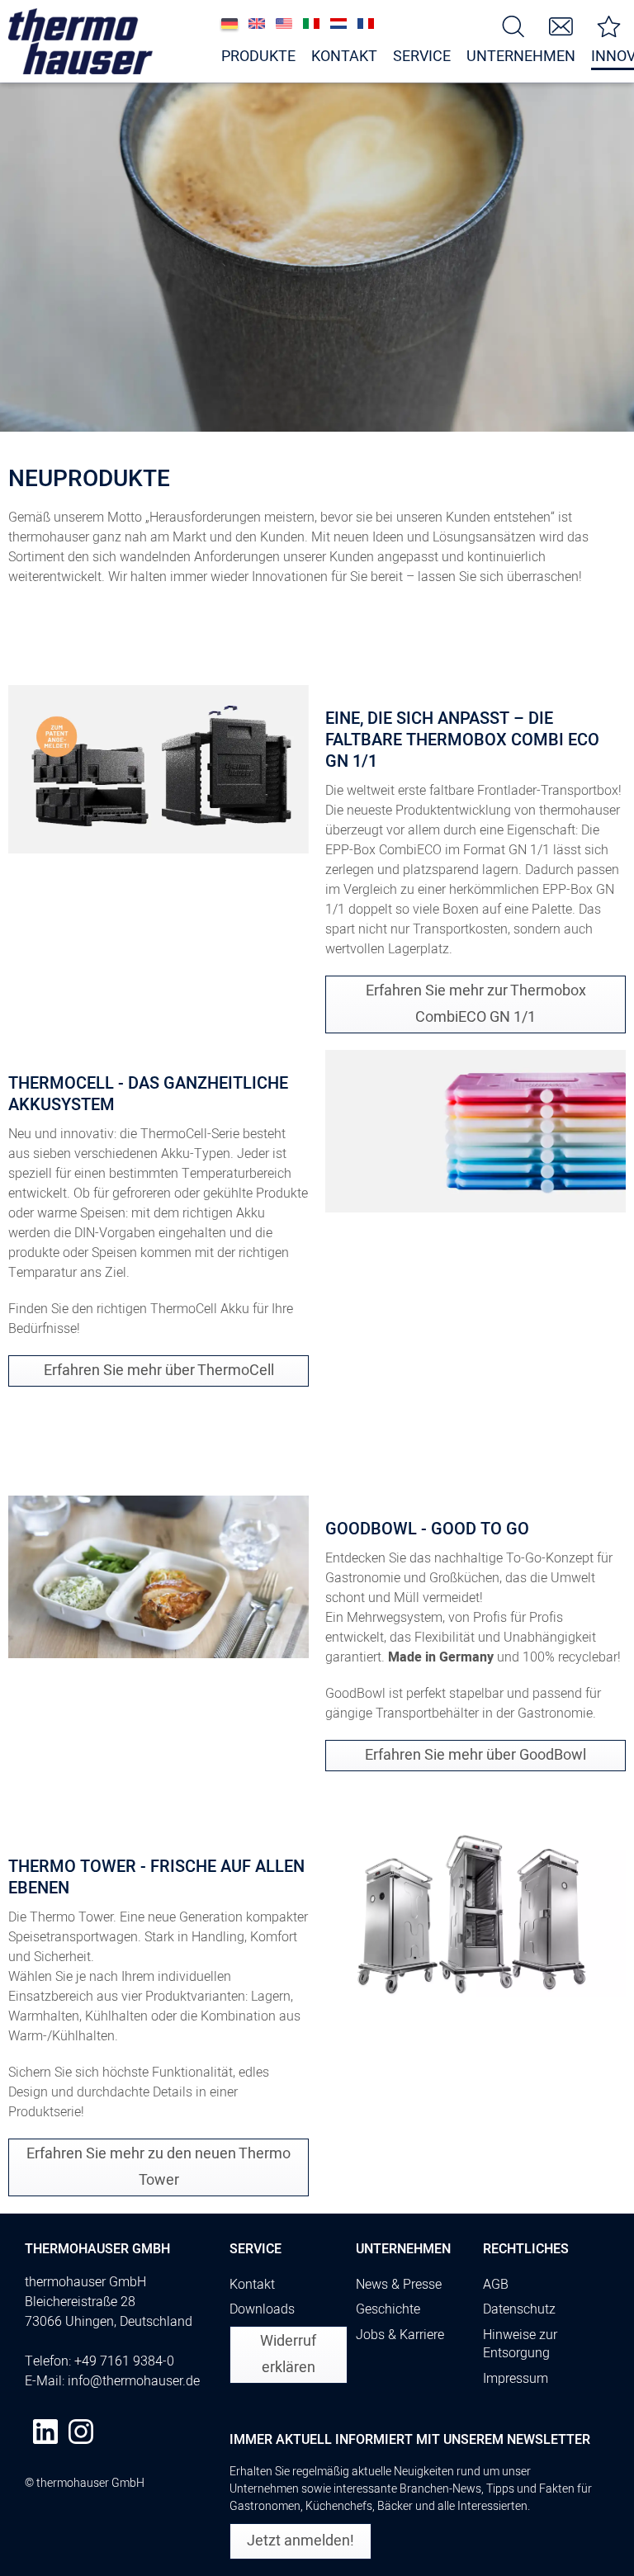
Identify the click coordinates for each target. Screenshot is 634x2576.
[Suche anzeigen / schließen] (513, 25)
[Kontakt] (561, 25)
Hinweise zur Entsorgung (520, 2344)
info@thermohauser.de (134, 2381)
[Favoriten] (609, 25)
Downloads (262, 2309)
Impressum (516, 2379)
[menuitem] (513, 25)
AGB (496, 2285)
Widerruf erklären (288, 2354)
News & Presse (399, 2285)
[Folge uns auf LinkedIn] (45, 2432)
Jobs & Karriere (400, 2335)
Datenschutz (519, 2309)
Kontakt (252, 2285)
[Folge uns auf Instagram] (81, 2432)
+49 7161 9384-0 (124, 2361)
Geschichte (388, 2309)
